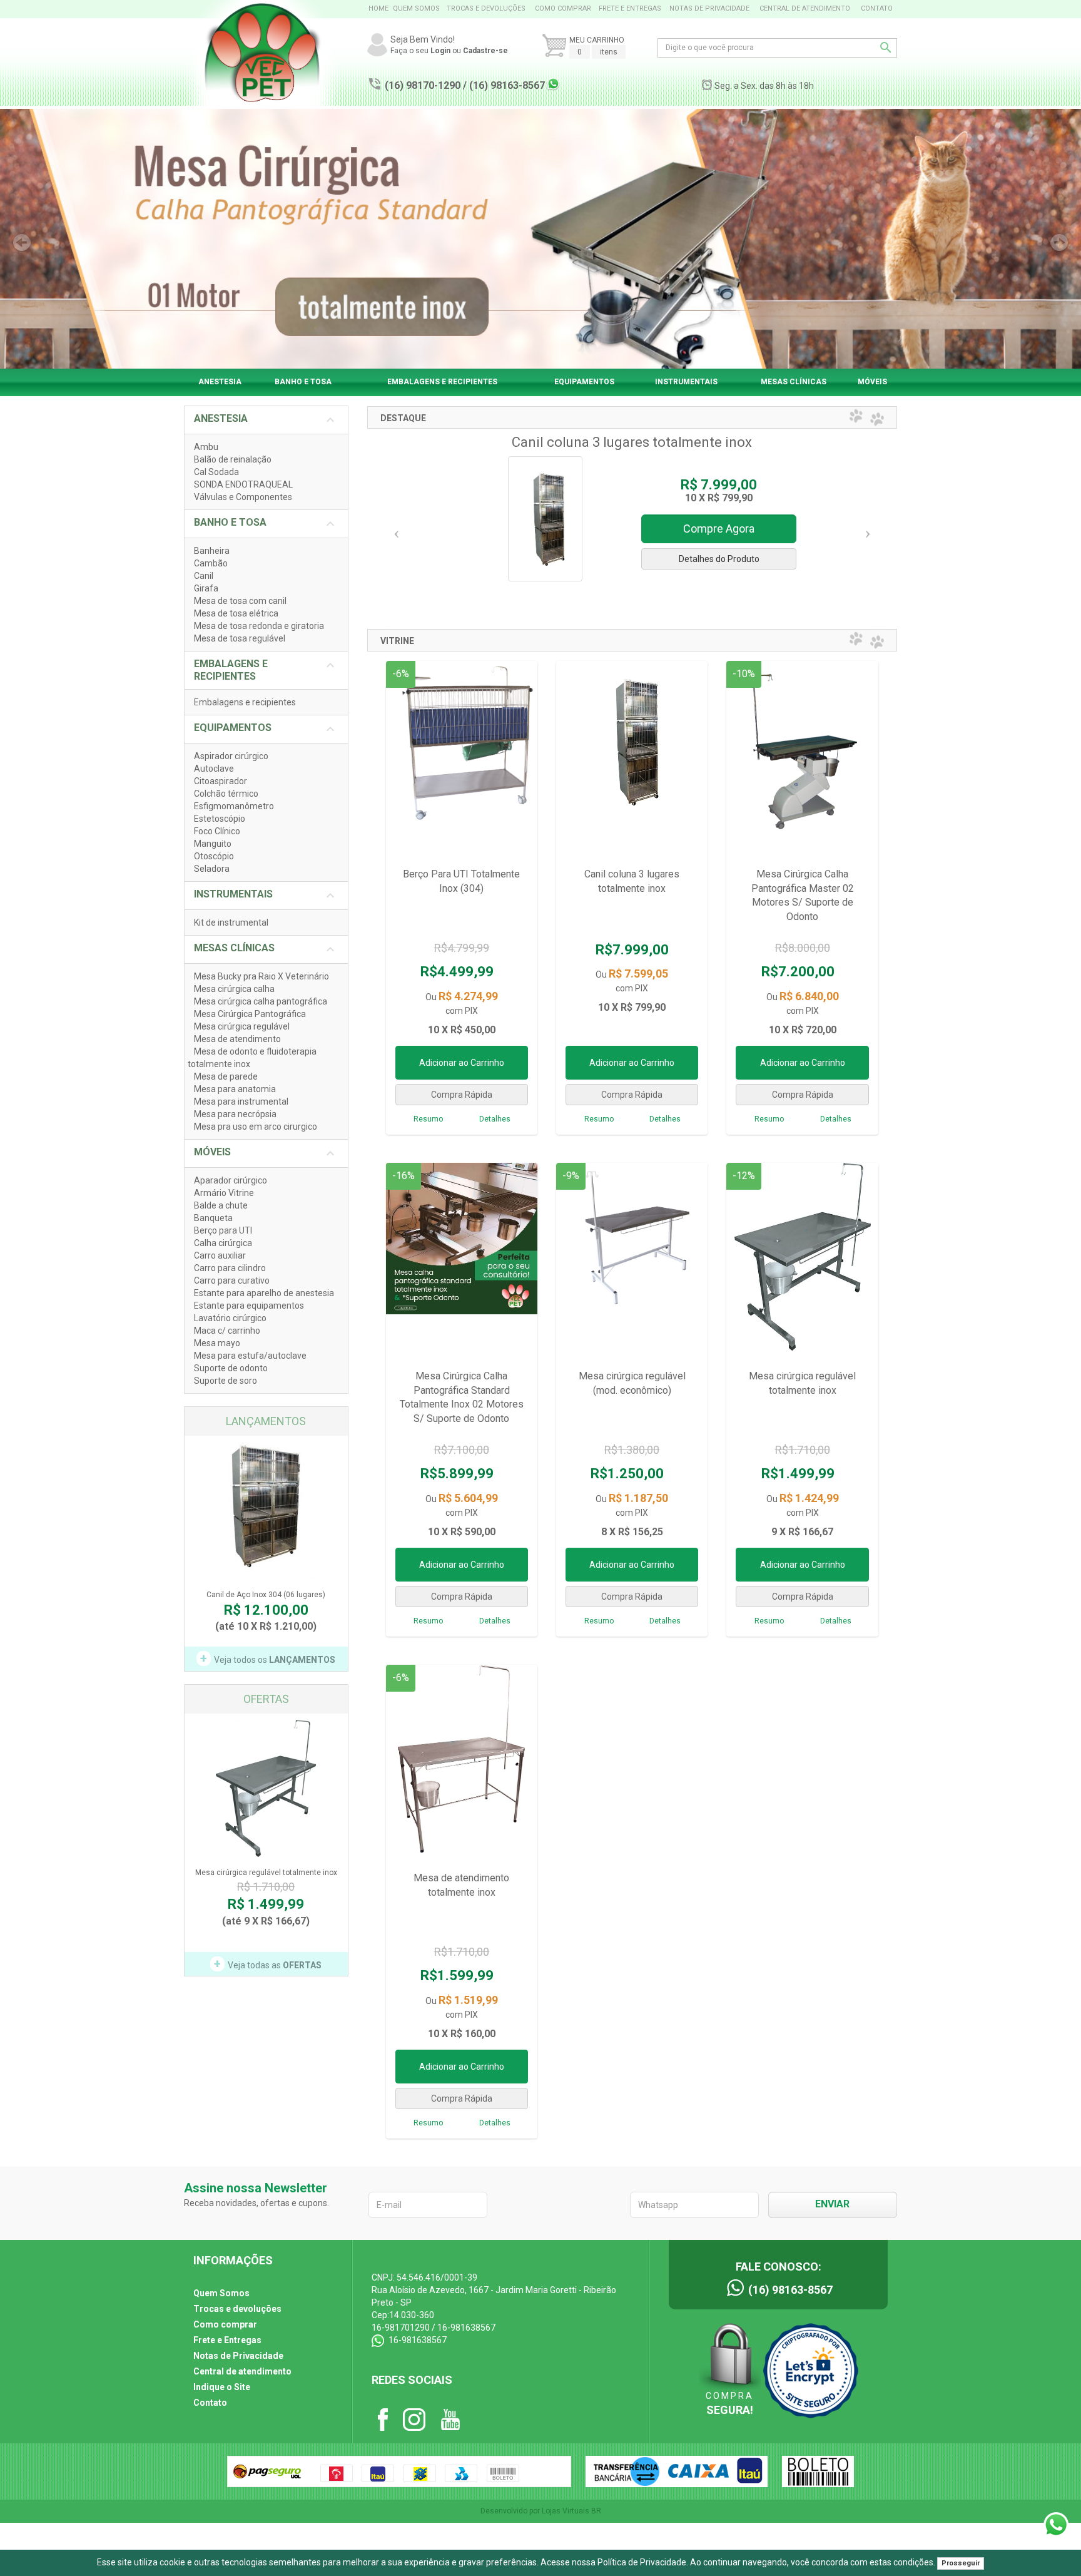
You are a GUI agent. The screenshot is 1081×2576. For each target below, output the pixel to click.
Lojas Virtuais (566, 2511)
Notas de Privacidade (709, 8)
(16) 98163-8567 (507, 85)
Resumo (428, 1119)
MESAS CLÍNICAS (794, 382)
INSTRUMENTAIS (686, 382)
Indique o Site (222, 2387)
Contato (877, 8)
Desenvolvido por (511, 2511)
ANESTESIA (220, 382)
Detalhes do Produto (719, 559)
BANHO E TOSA (303, 382)
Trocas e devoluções (486, 8)
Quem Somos (416, 8)
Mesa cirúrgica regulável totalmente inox (266, 1891)
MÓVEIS (872, 382)
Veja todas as (268, 1964)
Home (378, 8)
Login (440, 51)
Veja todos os (268, 1659)
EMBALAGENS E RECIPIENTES (442, 382)
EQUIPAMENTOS (584, 382)
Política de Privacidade (642, 2562)
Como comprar (563, 8)
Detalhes (495, 1119)
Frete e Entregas (630, 8)
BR (596, 2511)
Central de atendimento (805, 8)
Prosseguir (961, 2563)
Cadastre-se (485, 51)
